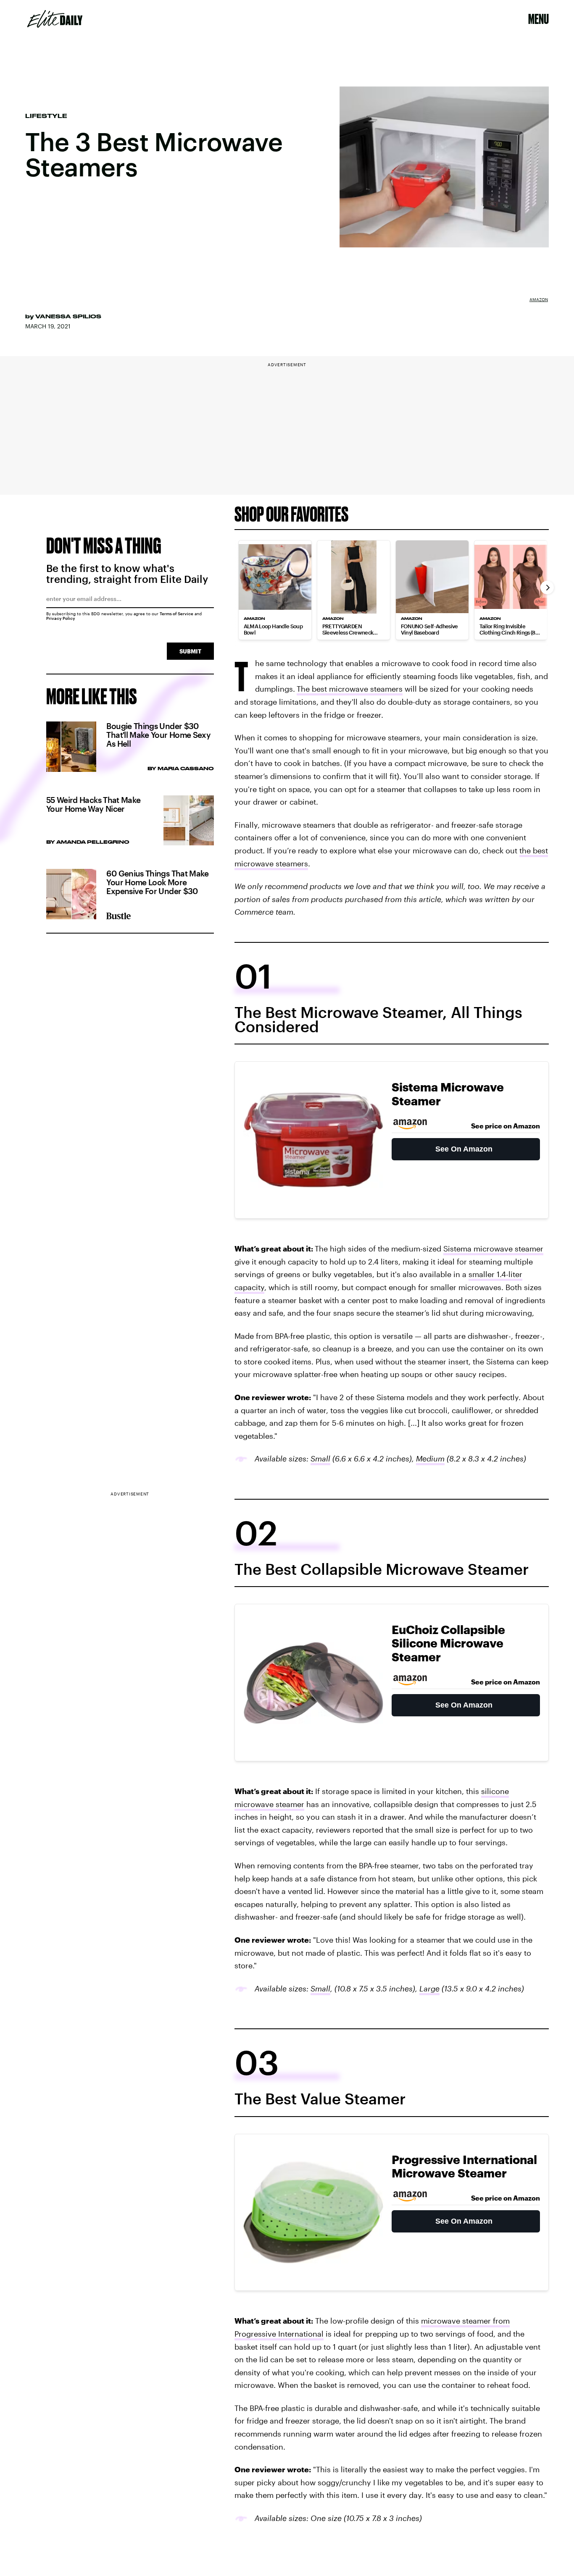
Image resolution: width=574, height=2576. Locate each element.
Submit (190, 651)
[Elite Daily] (55, 19)
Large (429, 1988)
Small (320, 1459)
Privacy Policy (61, 618)
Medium (430, 1459)
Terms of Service (176, 614)
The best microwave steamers (350, 689)
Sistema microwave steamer (493, 1249)
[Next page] (547, 588)
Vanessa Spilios (68, 316)
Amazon (539, 299)
